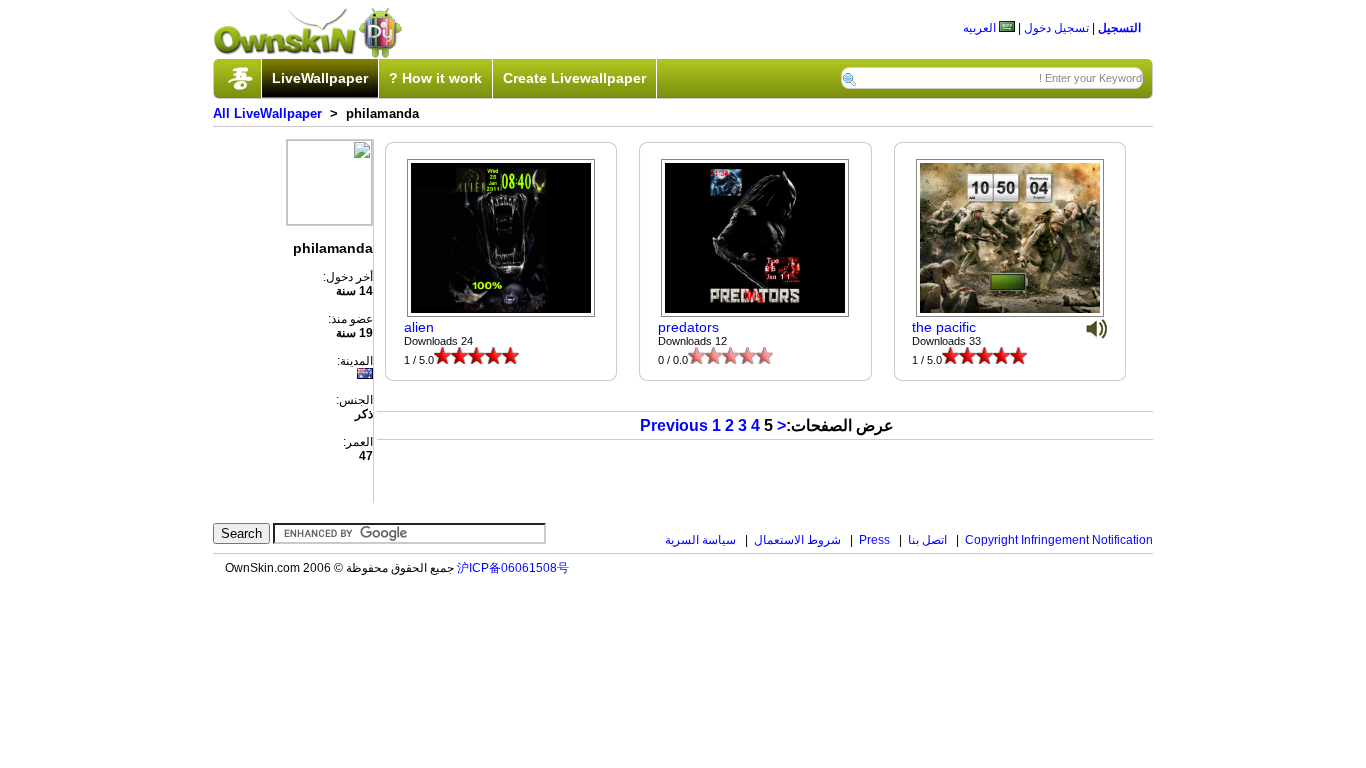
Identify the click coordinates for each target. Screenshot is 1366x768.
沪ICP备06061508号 (513, 568)
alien (419, 327)
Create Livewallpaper (574, 78)
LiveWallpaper (320, 78)
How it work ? (435, 78)
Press (874, 540)
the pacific (944, 327)
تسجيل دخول (1056, 28)
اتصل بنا (927, 540)
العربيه (981, 28)
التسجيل (1119, 28)
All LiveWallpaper (267, 113)
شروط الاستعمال (797, 540)
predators (688, 327)
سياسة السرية (700, 540)
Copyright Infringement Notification (1059, 540)
